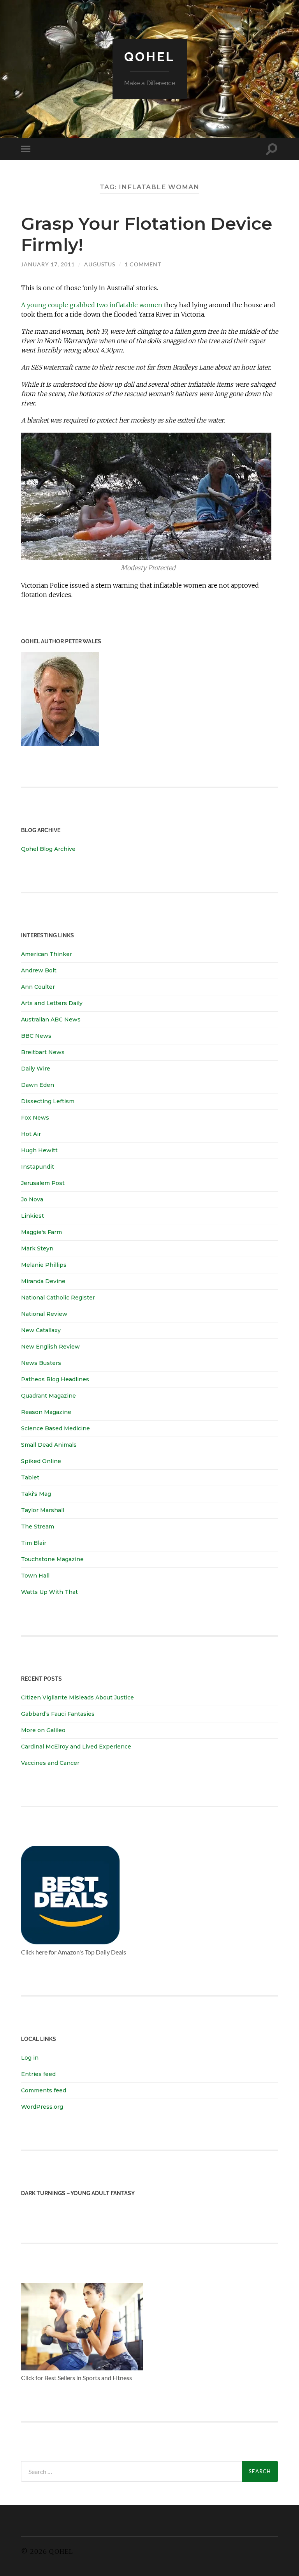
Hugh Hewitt (39, 1150)
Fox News (35, 1118)
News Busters (41, 1363)
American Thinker (47, 954)
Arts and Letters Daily (52, 1003)
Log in (30, 2058)
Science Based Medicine (55, 1428)
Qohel (149, 57)
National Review (44, 1314)
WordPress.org (42, 2107)
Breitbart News (43, 1052)
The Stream (38, 1527)
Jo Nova (32, 1199)
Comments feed (44, 2090)
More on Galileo (43, 1730)
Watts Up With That (49, 1592)
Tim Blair (34, 1543)
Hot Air (31, 1134)
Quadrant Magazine (48, 1396)
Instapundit (38, 1167)
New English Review (50, 1347)
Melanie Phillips (44, 1265)
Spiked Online (41, 1461)
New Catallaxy (41, 1330)
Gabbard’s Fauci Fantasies (58, 1714)
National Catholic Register (58, 1298)
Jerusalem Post (43, 1183)
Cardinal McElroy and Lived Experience (76, 1747)
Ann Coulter (38, 987)
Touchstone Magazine (52, 1559)
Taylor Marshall (43, 1510)
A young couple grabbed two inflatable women (92, 305)
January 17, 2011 (48, 264)
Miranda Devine (43, 1281)
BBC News (36, 1036)
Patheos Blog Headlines (55, 1379)
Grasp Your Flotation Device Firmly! (147, 234)
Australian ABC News (51, 1019)
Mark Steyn (37, 1248)
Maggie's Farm (41, 1232)
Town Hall (35, 1576)
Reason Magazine (46, 1412)
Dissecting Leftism (48, 1101)
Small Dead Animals (49, 1445)
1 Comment (143, 264)
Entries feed (38, 2074)
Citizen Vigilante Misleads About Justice (77, 1697)
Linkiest (33, 1216)
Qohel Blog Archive (48, 849)
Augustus (100, 264)
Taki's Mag (36, 1494)
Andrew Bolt (39, 970)
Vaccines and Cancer (50, 1763)
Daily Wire (36, 1069)
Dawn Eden (38, 1085)
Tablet (30, 1477)
